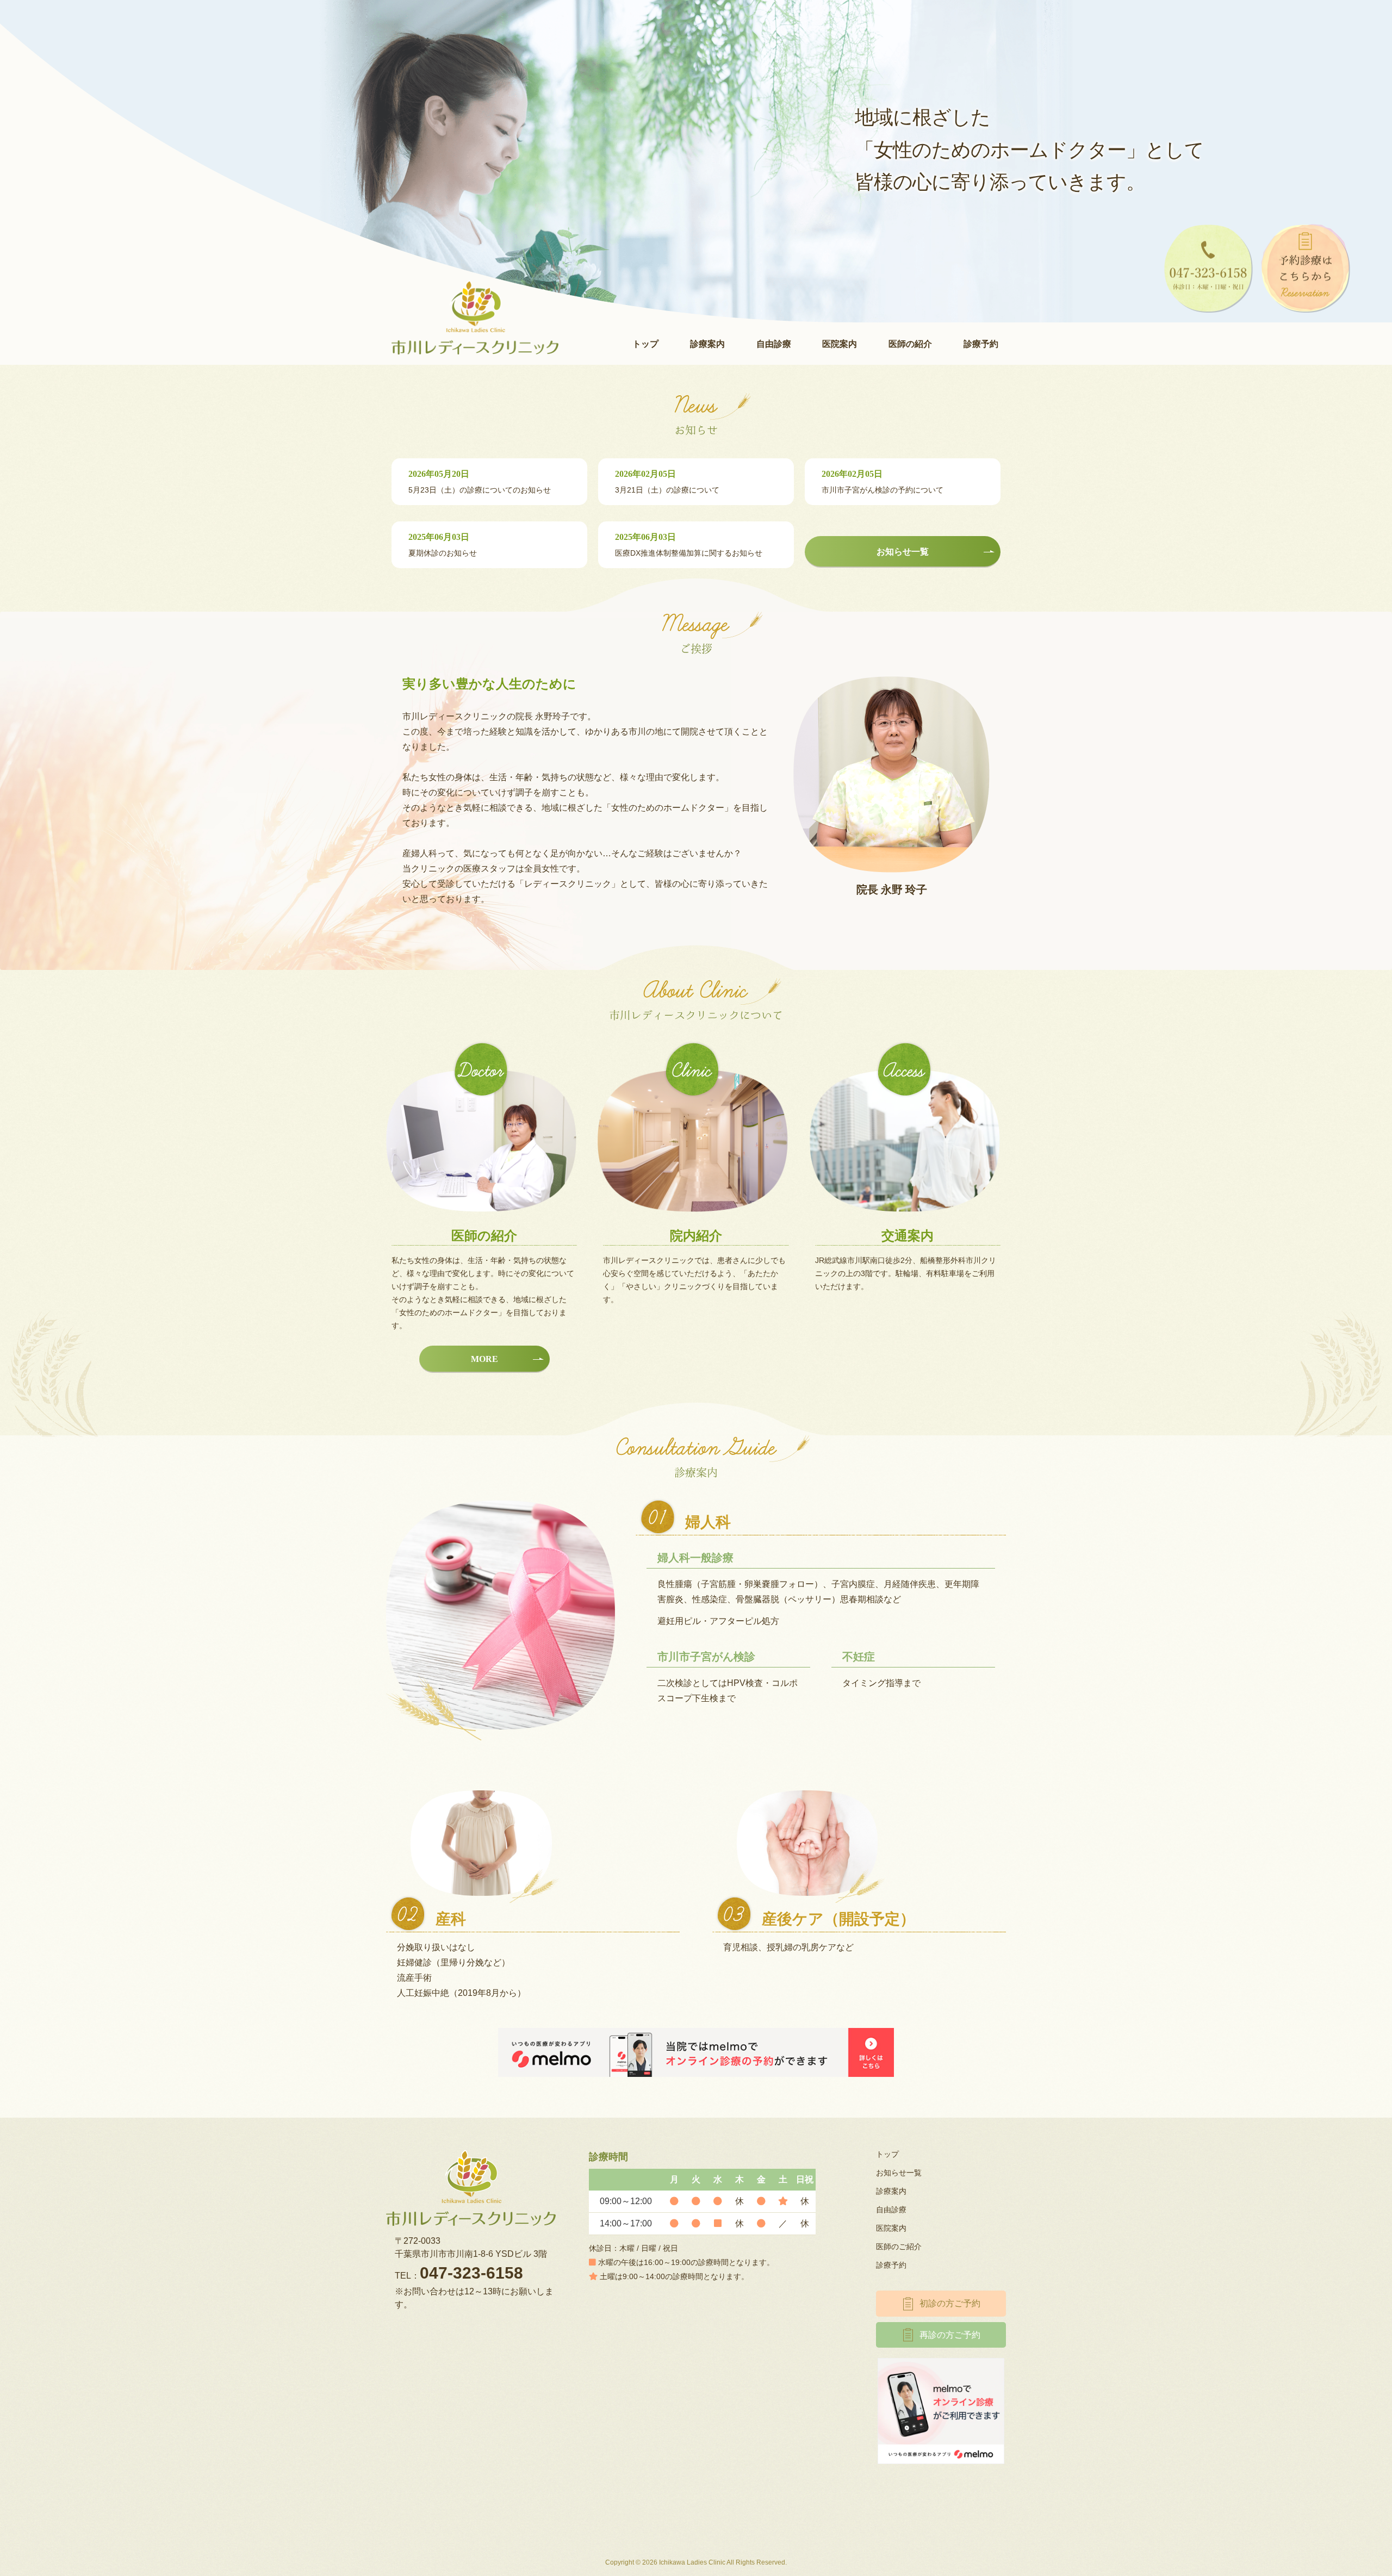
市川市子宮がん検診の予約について (883, 482)
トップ (645, 344)
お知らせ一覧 (899, 2173)
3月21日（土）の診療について (667, 482)
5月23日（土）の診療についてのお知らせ (480, 482)
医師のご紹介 (899, 2247)
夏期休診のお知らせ (443, 545)
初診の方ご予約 (950, 2303)
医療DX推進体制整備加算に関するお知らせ (689, 545)
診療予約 (981, 344)
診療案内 (707, 344)
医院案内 (840, 344)
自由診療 (774, 344)
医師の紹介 (910, 344)
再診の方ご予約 (950, 2335)
